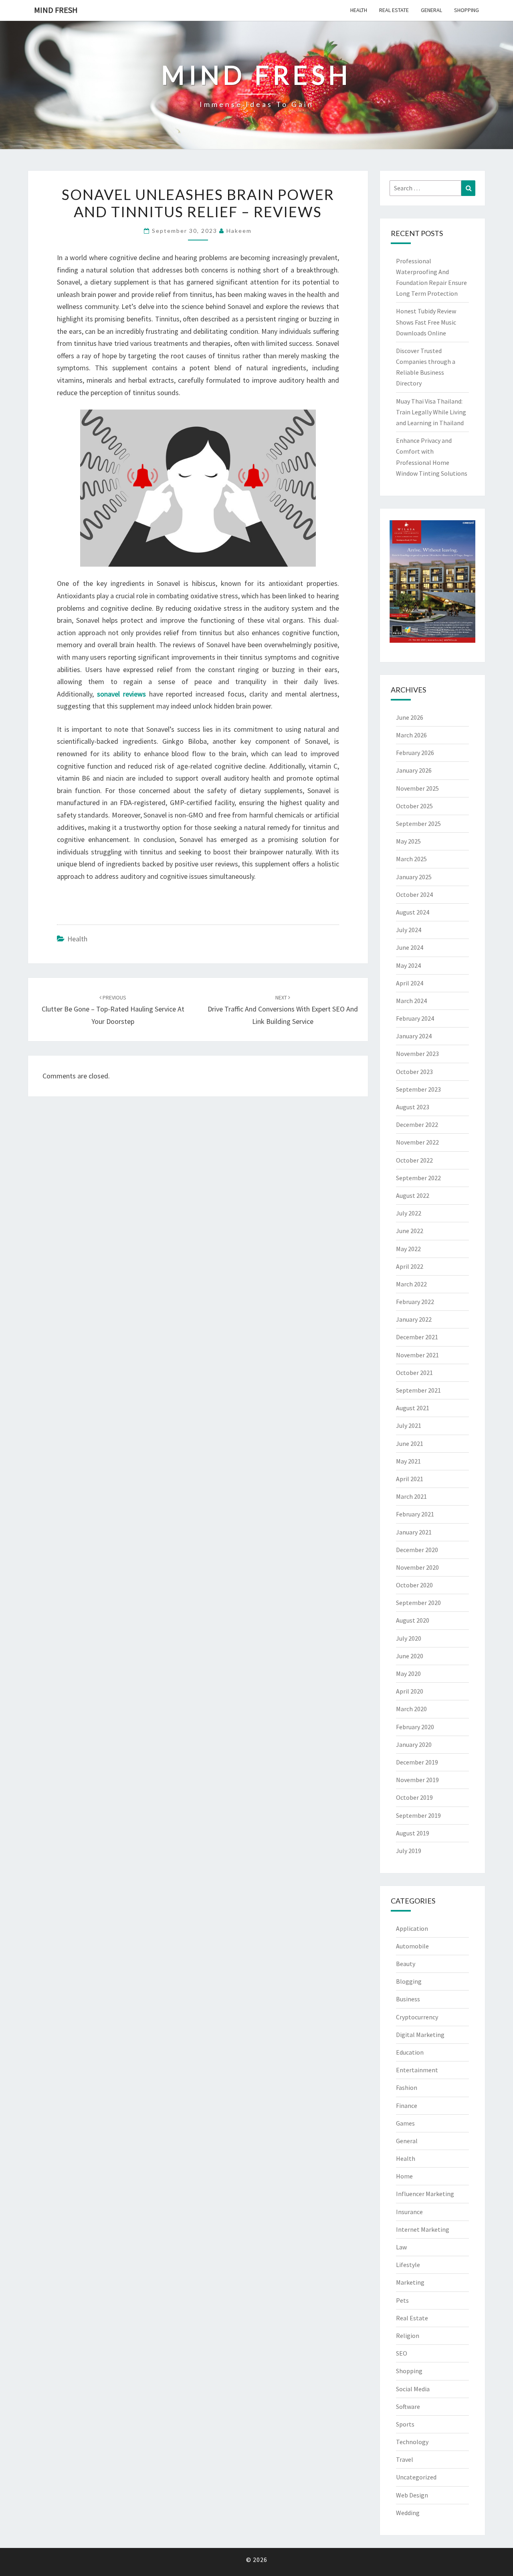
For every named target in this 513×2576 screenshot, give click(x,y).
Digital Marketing (420, 2035)
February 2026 (415, 753)
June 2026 (410, 717)
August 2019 (413, 1833)
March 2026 (411, 735)
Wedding (408, 2513)
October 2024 (414, 894)
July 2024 (409, 930)
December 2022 (417, 1124)
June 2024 (410, 947)
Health (359, 10)
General (431, 10)
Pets (402, 2300)
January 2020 (414, 1744)
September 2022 (418, 1178)
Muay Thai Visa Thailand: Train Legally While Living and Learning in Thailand (431, 412)
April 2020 (410, 1691)
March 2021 (411, 1496)
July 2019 (409, 1851)
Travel (405, 2459)
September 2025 (418, 824)
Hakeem (239, 231)
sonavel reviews (121, 694)
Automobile (412, 1946)
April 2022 (410, 1266)
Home (404, 2176)
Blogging (409, 1981)
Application (412, 1928)
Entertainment (417, 2070)
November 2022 (417, 1142)
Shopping (467, 10)
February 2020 (415, 1727)
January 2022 (414, 1319)
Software (408, 2406)
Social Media (413, 2389)
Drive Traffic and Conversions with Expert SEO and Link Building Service (283, 1010)
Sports (405, 2424)
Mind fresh (56, 10)
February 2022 (415, 1302)
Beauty (406, 1964)
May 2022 (408, 1249)
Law (401, 2247)
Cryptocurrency (417, 2017)
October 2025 (414, 806)
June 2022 (410, 1231)
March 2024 (411, 1001)
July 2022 (409, 1213)
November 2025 (417, 788)
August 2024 (413, 912)
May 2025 (408, 841)
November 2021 (417, 1355)
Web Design (412, 2495)
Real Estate (394, 10)
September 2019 (418, 1815)
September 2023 (418, 1089)
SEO (402, 2353)
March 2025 (411, 859)
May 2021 (408, 1461)
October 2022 (414, 1160)
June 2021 (410, 1443)
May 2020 (408, 1674)
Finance (407, 2106)
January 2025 (414, 877)
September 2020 (418, 1603)
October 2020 (414, 1585)
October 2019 (414, 1797)
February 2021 (415, 1514)
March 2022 (411, 1284)
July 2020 (409, 1638)
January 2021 (414, 1532)
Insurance (409, 2212)
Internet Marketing (423, 2229)
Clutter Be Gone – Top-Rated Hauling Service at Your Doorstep (113, 1010)
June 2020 (410, 1656)
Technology (412, 2442)
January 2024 (414, 1036)
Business (408, 1999)
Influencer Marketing (425, 2194)
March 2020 (411, 1709)
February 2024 (415, 1018)
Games (405, 2123)
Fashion (407, 2087)
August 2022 (413, 1195)
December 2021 (417, 1337)
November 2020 (417, 1567)
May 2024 (408, 965)
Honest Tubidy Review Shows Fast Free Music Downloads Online (426, 322)
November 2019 (417, 1780)
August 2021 (413, 1408)
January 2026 (414, 770)
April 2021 (410, 1479)
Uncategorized (416, 2477)
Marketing (410, 2282)
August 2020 (413, 1620)
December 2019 (417, 1762)
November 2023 (417, 1054)
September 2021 (418, 1390)
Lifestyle (408, 2265)
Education (410, 2052)
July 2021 (409, 1425)
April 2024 (410, 983)
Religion (408, 2336)
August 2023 (413, 1107)
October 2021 (414, 1373)
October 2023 (414, 1072)
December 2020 (417, 1550)
